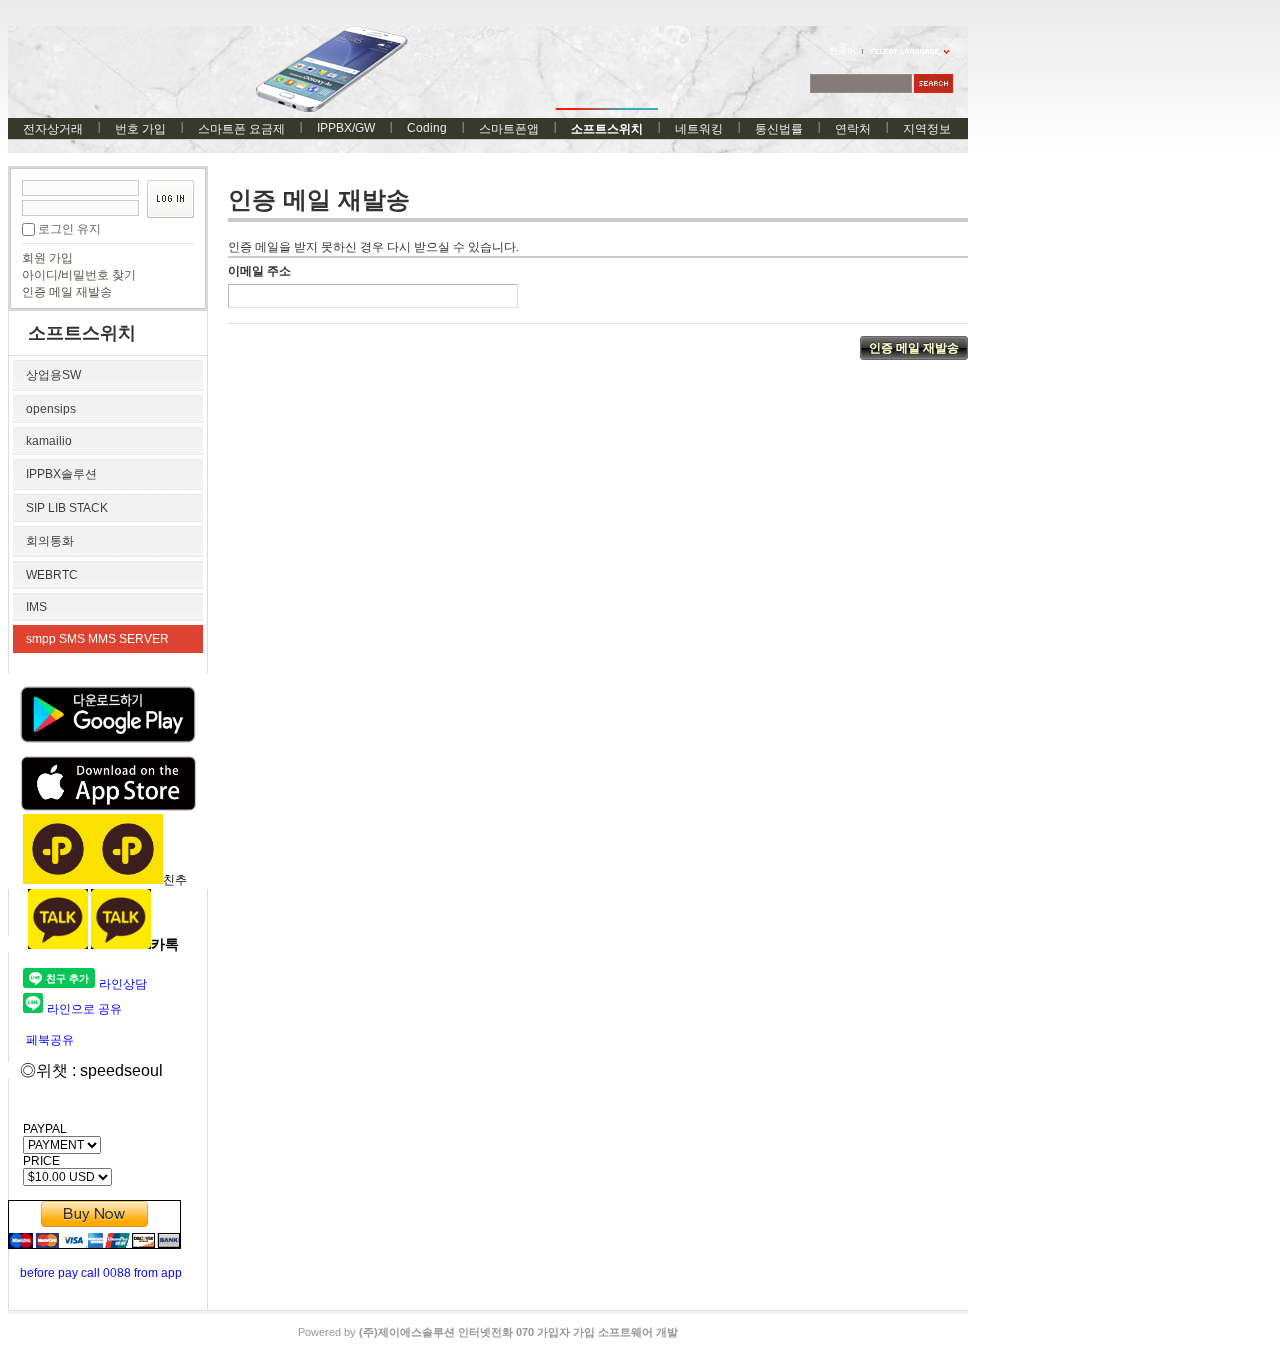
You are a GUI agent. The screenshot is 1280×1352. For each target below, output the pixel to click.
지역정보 (927, 129)
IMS (36, 607)
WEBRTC (52, 575)
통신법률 (779, 129)
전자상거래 (53, 129)
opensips (51, 409)
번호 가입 (140, 129)
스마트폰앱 (509, 129)
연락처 (853, 129)
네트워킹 (699, 129)
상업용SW (53, 375)
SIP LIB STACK (67, 508)
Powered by (488, 1332)
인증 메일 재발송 (67, 292)
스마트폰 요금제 (241, 129)
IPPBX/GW (346, 128)
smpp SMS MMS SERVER (97, 639)
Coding (427, 128)
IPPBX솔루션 (61, 474)
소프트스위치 (607, 129)
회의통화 (50, 541)
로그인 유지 (69, 229)
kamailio (49, 441)
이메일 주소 (259, 271)
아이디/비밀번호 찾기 (79, 275)
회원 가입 (47, 258)
